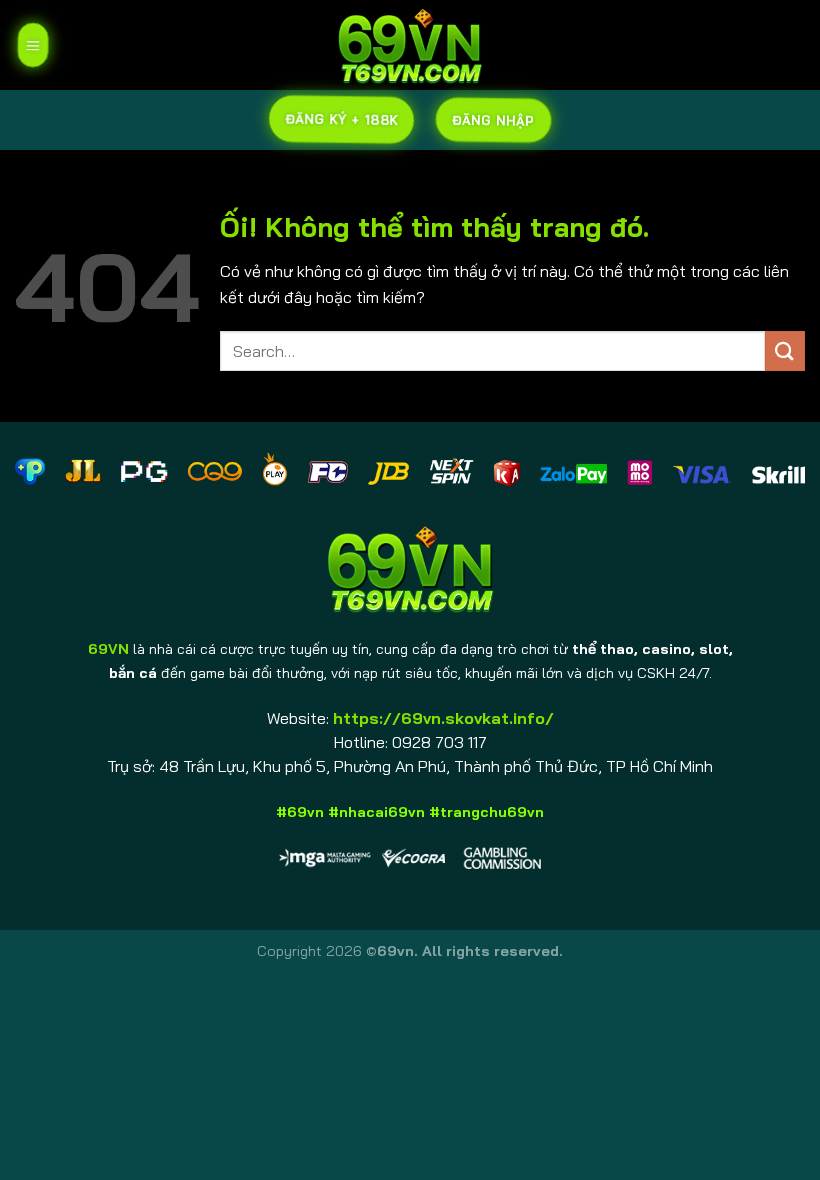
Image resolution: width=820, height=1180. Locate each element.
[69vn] (410, 45)
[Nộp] (785, 350)
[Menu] (32, 45)
